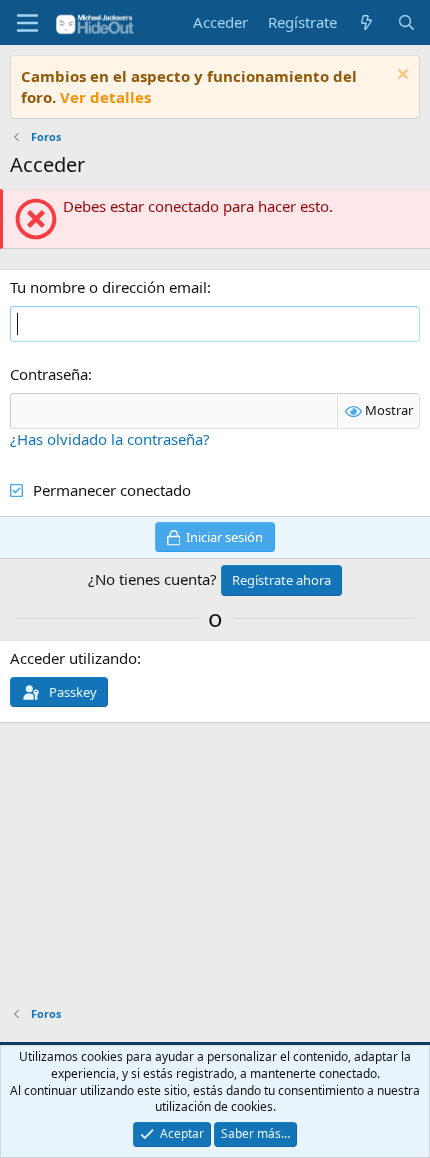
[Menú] (27, 23)
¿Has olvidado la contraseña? (110, 439)
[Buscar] (406, 22)
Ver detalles (105, 97)
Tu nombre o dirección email (108, 287)
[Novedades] (366, 22)
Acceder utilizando (73, 658)
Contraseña (49, 374)
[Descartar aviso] (400, 76)
